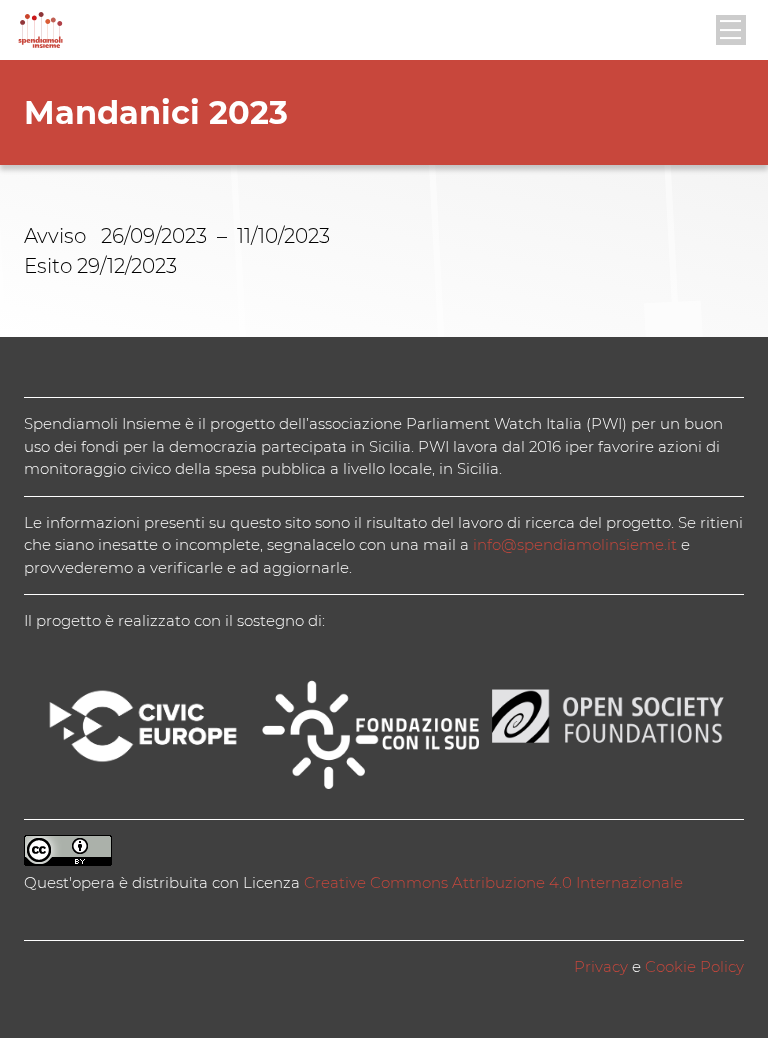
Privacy (601, 966)
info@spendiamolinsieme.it (575, 544)
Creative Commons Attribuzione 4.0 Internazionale (493, 882)
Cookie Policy (694, 966)
